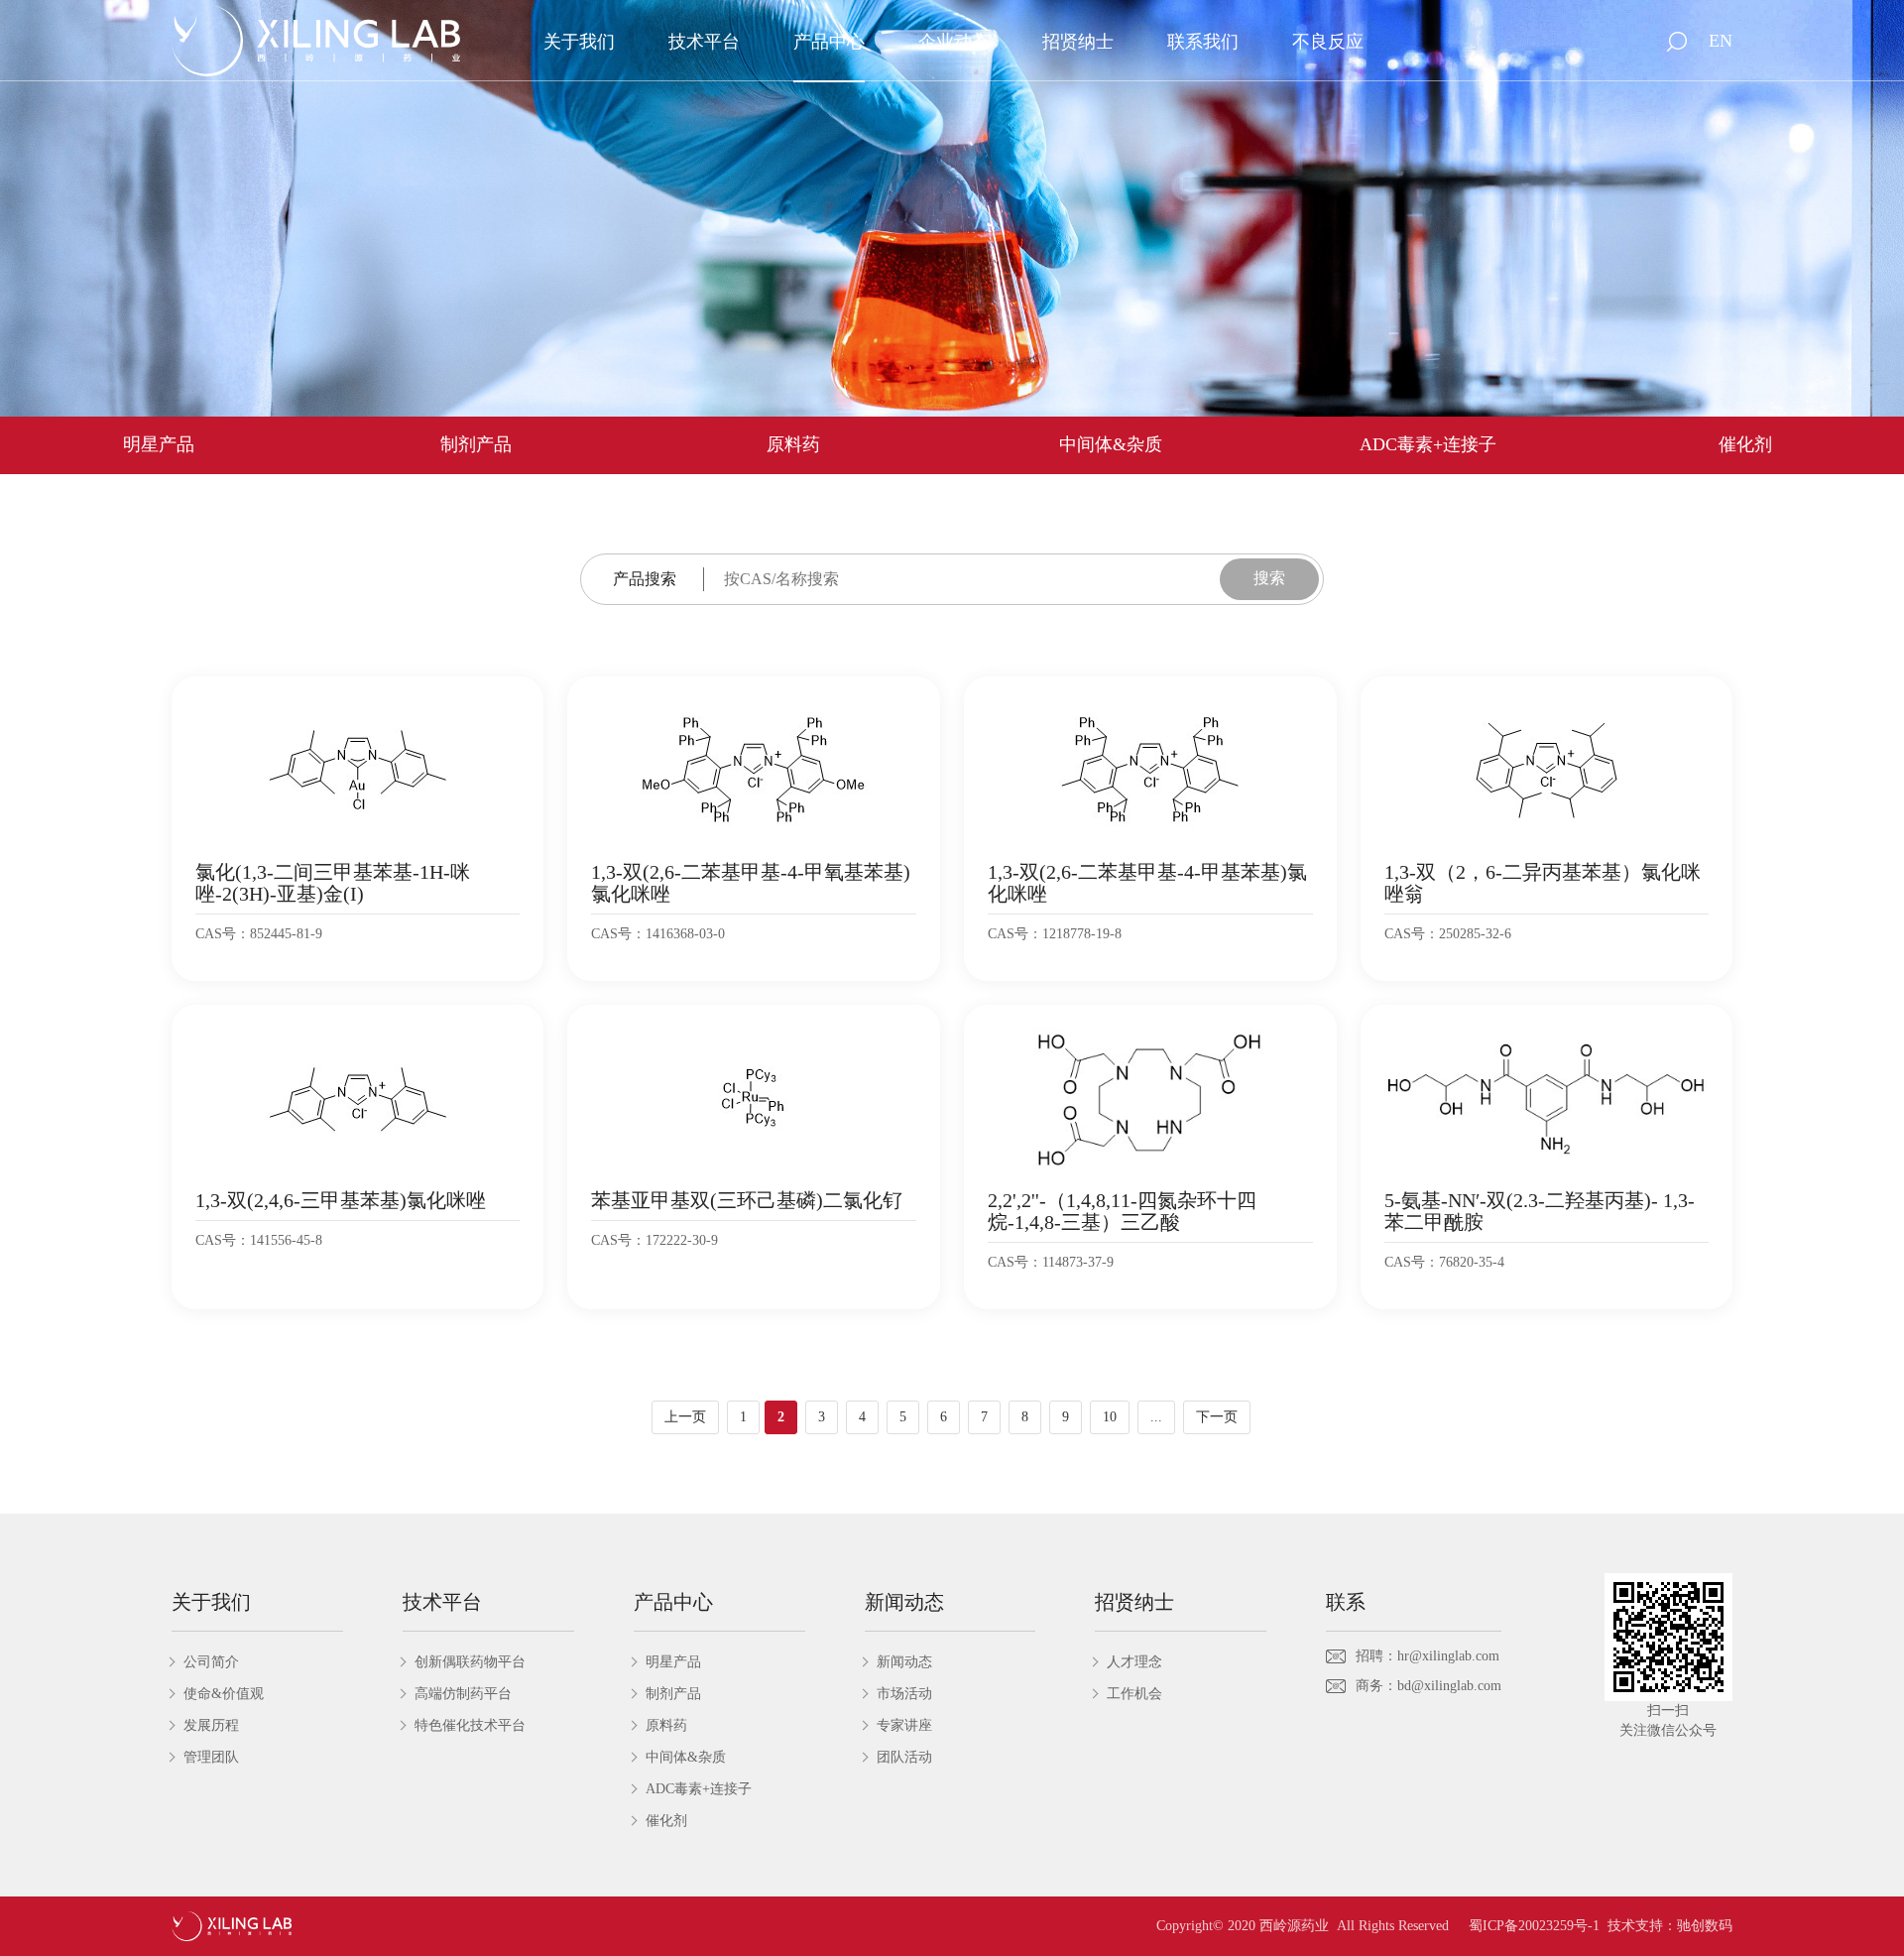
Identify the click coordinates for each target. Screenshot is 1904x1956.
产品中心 (829, 42)
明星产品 (159, 444)
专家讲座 (904, 1725)
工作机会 (1134, 1694)
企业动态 (954, 42)
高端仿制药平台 (463, 1694)
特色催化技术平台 (470, 1725)
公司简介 (211, 1662)
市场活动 (904, 1694)
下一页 (1217, 1417)
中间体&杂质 (1111, 444)
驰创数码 (1705, 1926)
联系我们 (1203, 42)
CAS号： (223, 934)
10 (1110, 1417)
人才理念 (1134, 1662)
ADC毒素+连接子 (1428, 444)
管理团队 (211, 1757)
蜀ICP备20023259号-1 (1534, 1926)
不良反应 (1328, 42)
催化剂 (1745, 444)
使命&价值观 (224, 1694)
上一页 (685, 1417)
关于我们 (579, 42)
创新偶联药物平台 (470, 1662)
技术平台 (704, 42)
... (1156, 1417)
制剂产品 (476, 444)
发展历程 (211, 1725)
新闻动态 (904, 1662)
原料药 (793, 444)
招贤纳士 (1078, 42)
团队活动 (904, 1757)
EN (1721, 41)
